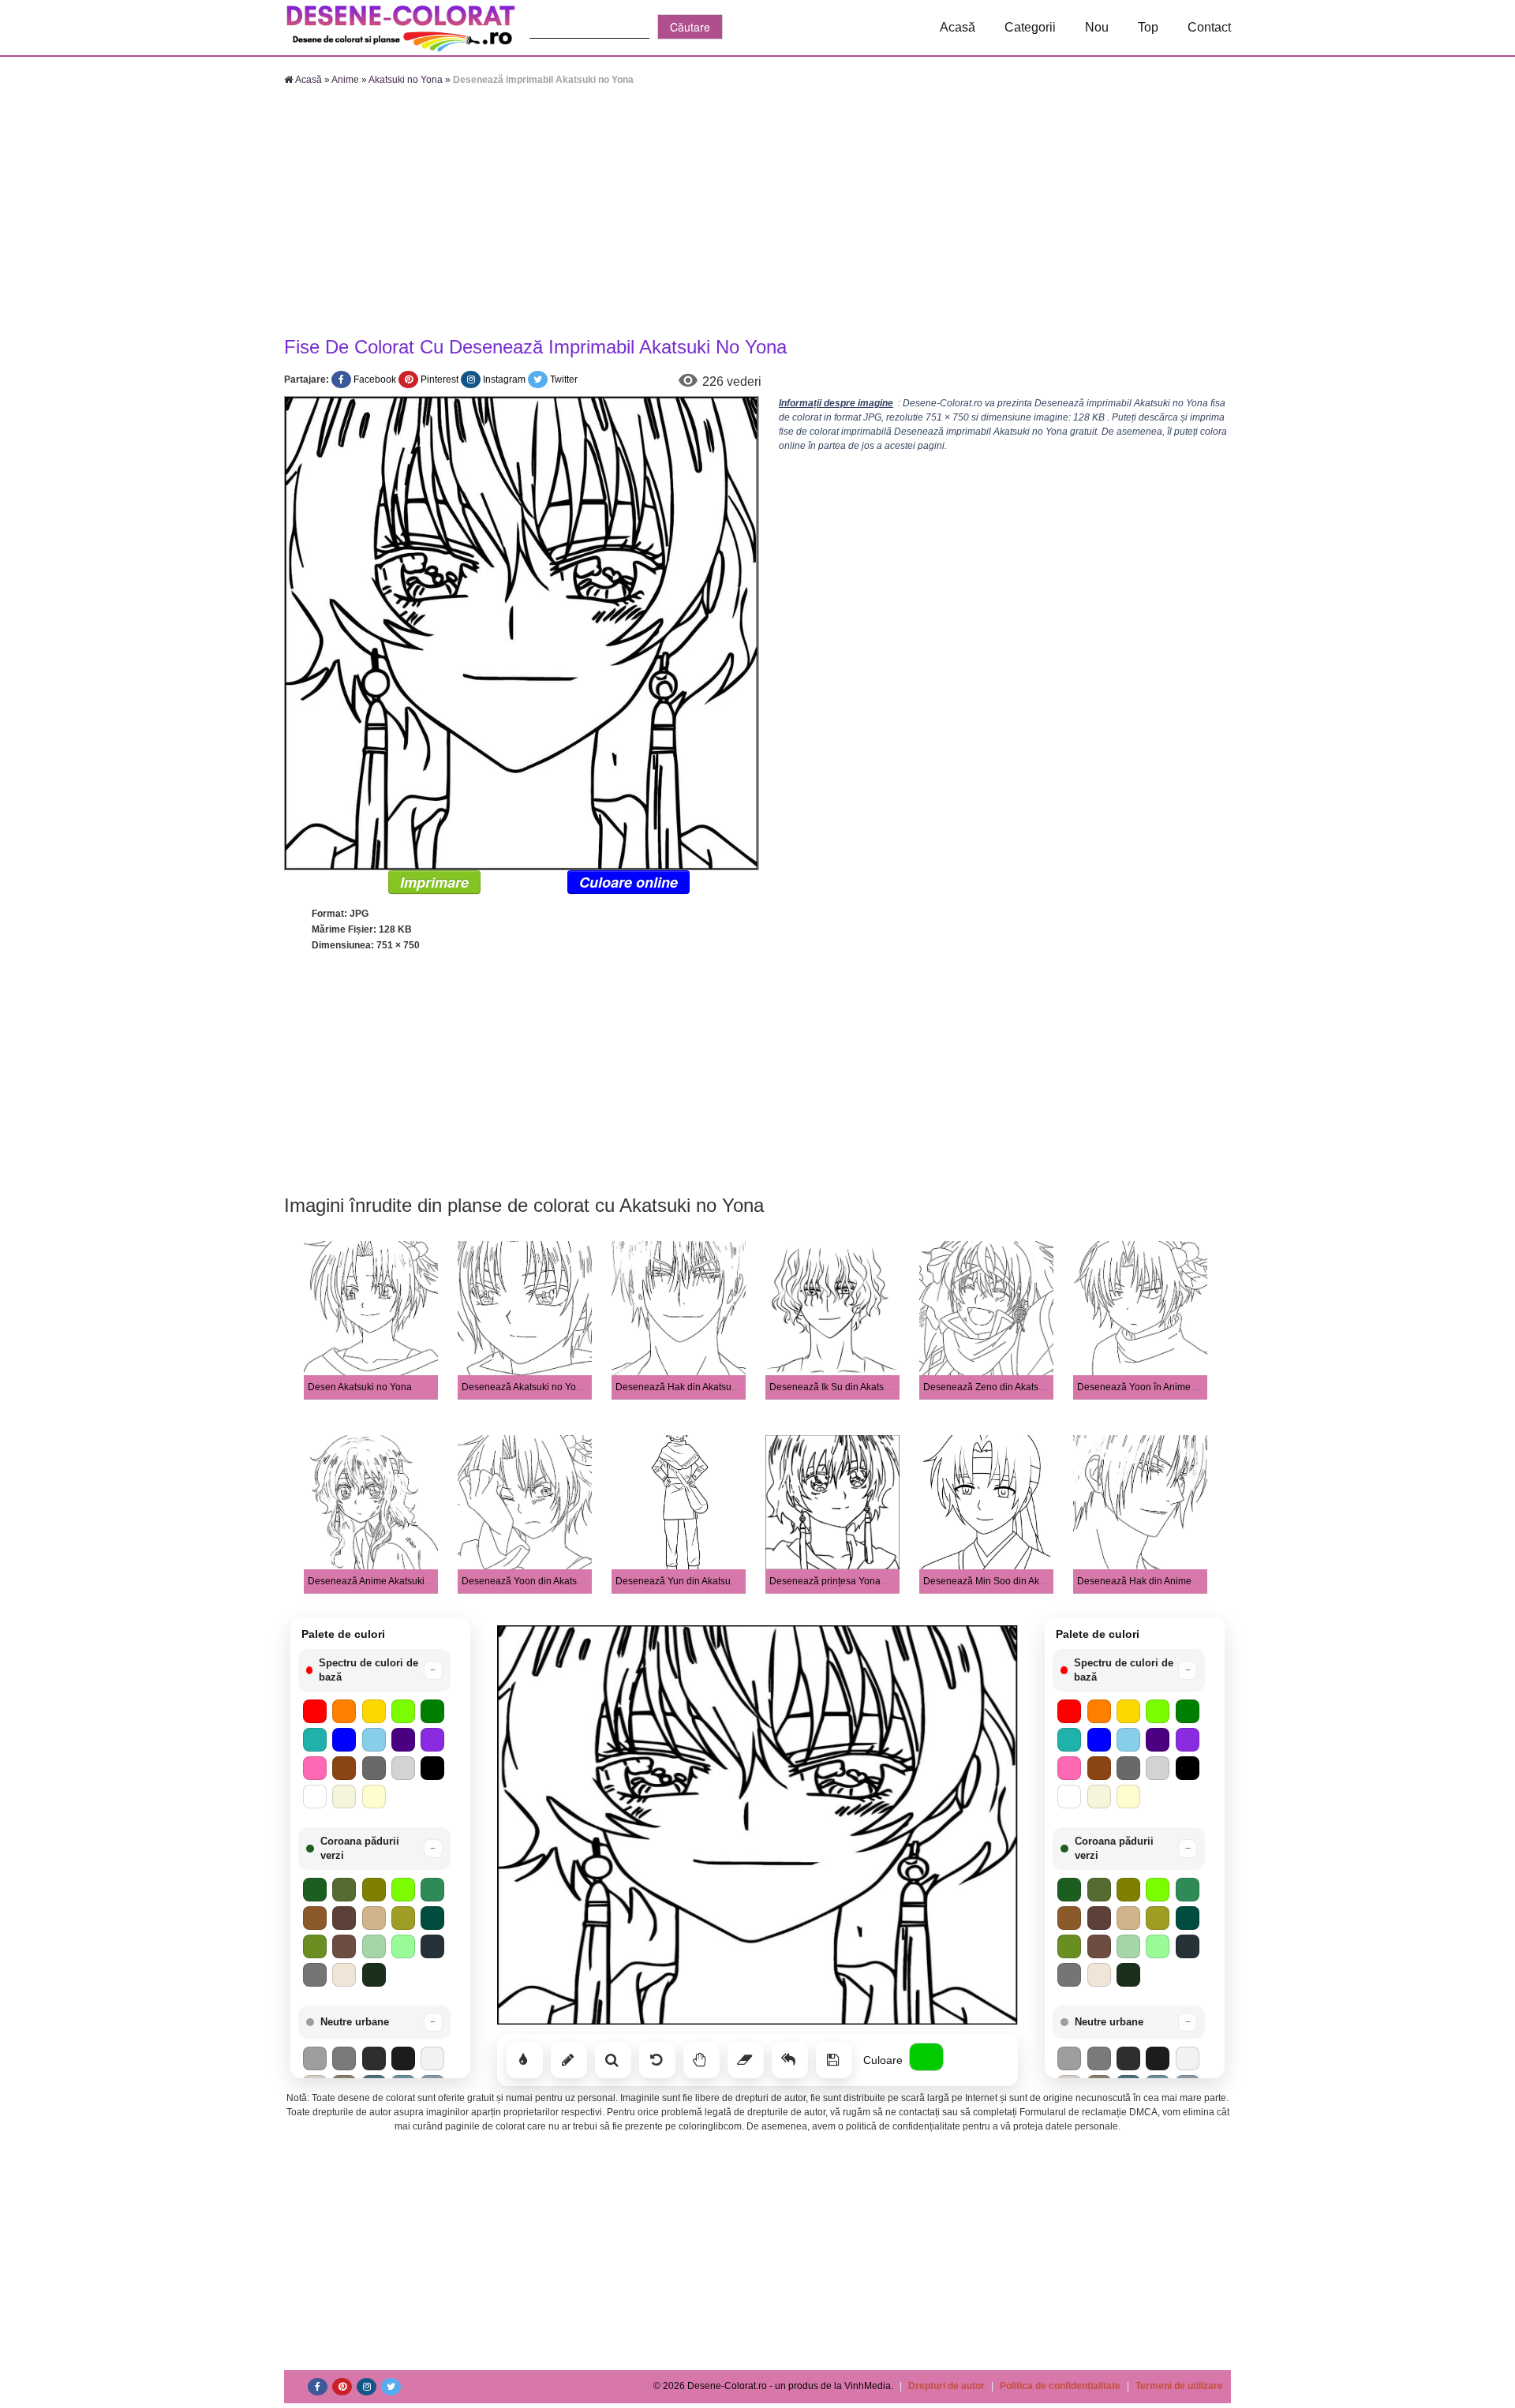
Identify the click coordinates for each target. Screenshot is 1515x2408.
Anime (345, 80)
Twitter (564, 380)
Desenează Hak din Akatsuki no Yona (696, 1387)
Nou (1097, 27)
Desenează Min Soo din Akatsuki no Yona (1013, 1581)
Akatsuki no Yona (406, 80)
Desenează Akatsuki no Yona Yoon (537, 1387)
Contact (1209, 27)
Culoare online (628, 882)
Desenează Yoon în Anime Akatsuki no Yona (1172, 1387)
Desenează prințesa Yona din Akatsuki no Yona (871, 1581)
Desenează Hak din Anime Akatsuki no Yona (1172, 1581)
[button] (374, 1670)
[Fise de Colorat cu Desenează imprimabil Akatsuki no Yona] (522, 633)
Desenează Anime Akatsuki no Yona (385, 1581)
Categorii (1030, 27)
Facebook (375, 380)
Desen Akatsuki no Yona (360, 1387)
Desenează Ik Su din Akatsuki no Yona (852, 1387)
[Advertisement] (757, 213)
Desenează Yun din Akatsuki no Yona (696, 1581)
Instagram (504, 380)
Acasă (958, 27)
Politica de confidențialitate (1060, 2386)
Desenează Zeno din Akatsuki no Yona (1006, 1387)
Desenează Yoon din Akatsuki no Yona (544, 1581)
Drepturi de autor (946, 2386)
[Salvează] (834, 2060)
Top (1148, 27)
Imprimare (434, 882)
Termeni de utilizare (1179, 2386)
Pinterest (440, 380)
